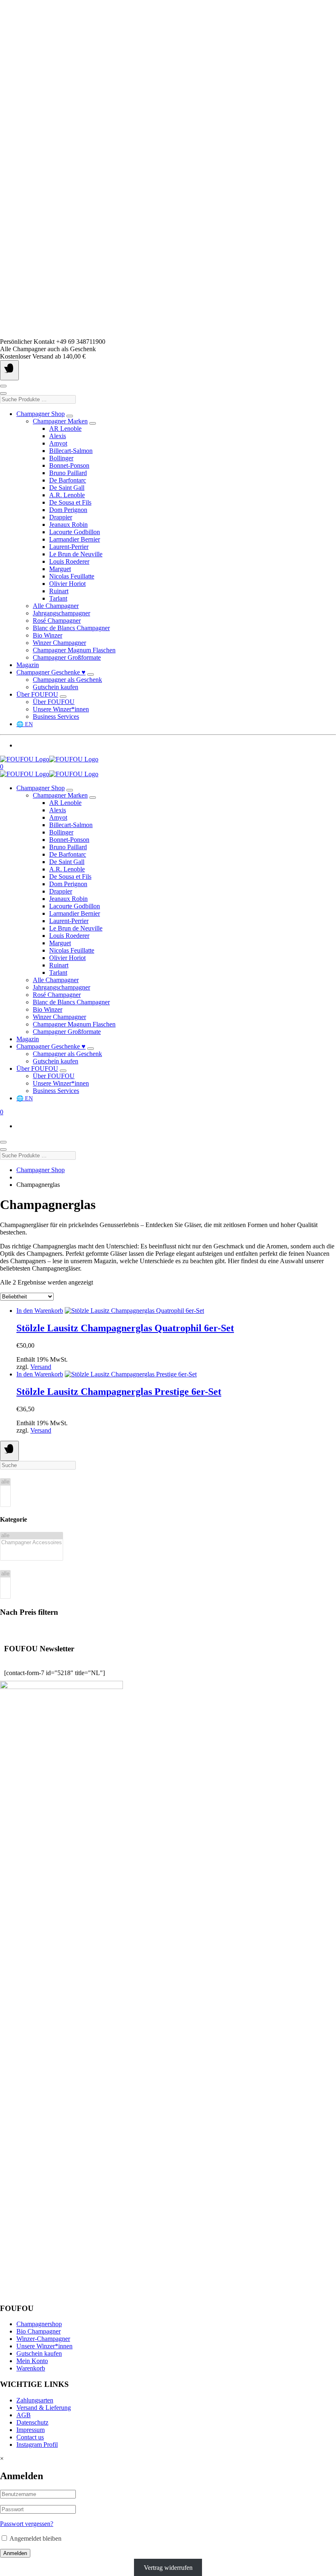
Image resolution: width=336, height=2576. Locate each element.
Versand (41, 1367)
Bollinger (61, 458)
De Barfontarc (68, 480)
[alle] (5, 1482)
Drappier (61, 517)
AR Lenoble (65, 429)
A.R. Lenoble (67, 495)
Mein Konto (32, 2361)
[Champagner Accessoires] (32, 1543)
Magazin (28, 665)
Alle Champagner (56, 606)
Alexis (58, 436)
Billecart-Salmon (71, 451)
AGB (24, 2415)
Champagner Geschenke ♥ (51, 672)
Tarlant (58, 598)
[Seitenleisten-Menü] (9, 1451)
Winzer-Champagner (43, 2339)
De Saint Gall (67, 488)
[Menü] (9, 370)
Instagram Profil (37, 2445)
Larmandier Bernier (75, 539)
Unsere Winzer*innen (61, 709)
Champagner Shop (41, 414)
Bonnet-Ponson (69, 465)
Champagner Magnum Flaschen (74, 650)
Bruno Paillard (68, 473)
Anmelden (15, 2553)
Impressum (31, 2430)
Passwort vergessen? (27, 2524)
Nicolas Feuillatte (72, 576)
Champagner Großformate (67, 657)
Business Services (56, 717)
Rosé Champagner (57, 621)
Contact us (30, 2437)
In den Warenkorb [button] (40, 1311)
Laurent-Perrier (69, 547)
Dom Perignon (68, 510)
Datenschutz (32, 2422)
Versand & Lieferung (44, 2408)
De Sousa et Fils (70, 502)
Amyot (58, 443)
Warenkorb (31, 2368)
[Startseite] (49, 759)
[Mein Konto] (3, 386)
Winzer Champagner (59, 643)
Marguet (60, 569)
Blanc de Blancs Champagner (71, 628)
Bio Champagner (39, 2331)
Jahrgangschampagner (61, 613)
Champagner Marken (60, 421)
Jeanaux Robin (68, 525)
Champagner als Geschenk (67, 680)
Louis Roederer (69, 561)
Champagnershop (39, 2324)
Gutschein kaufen (56, 687)
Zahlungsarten (35, 2400)
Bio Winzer (48, 635)
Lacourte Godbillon (75, 532)
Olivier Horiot (67, 584)
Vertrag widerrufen (168, 2568)
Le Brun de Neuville (76, 554)
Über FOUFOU (37, 694)
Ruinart (59, 591)
